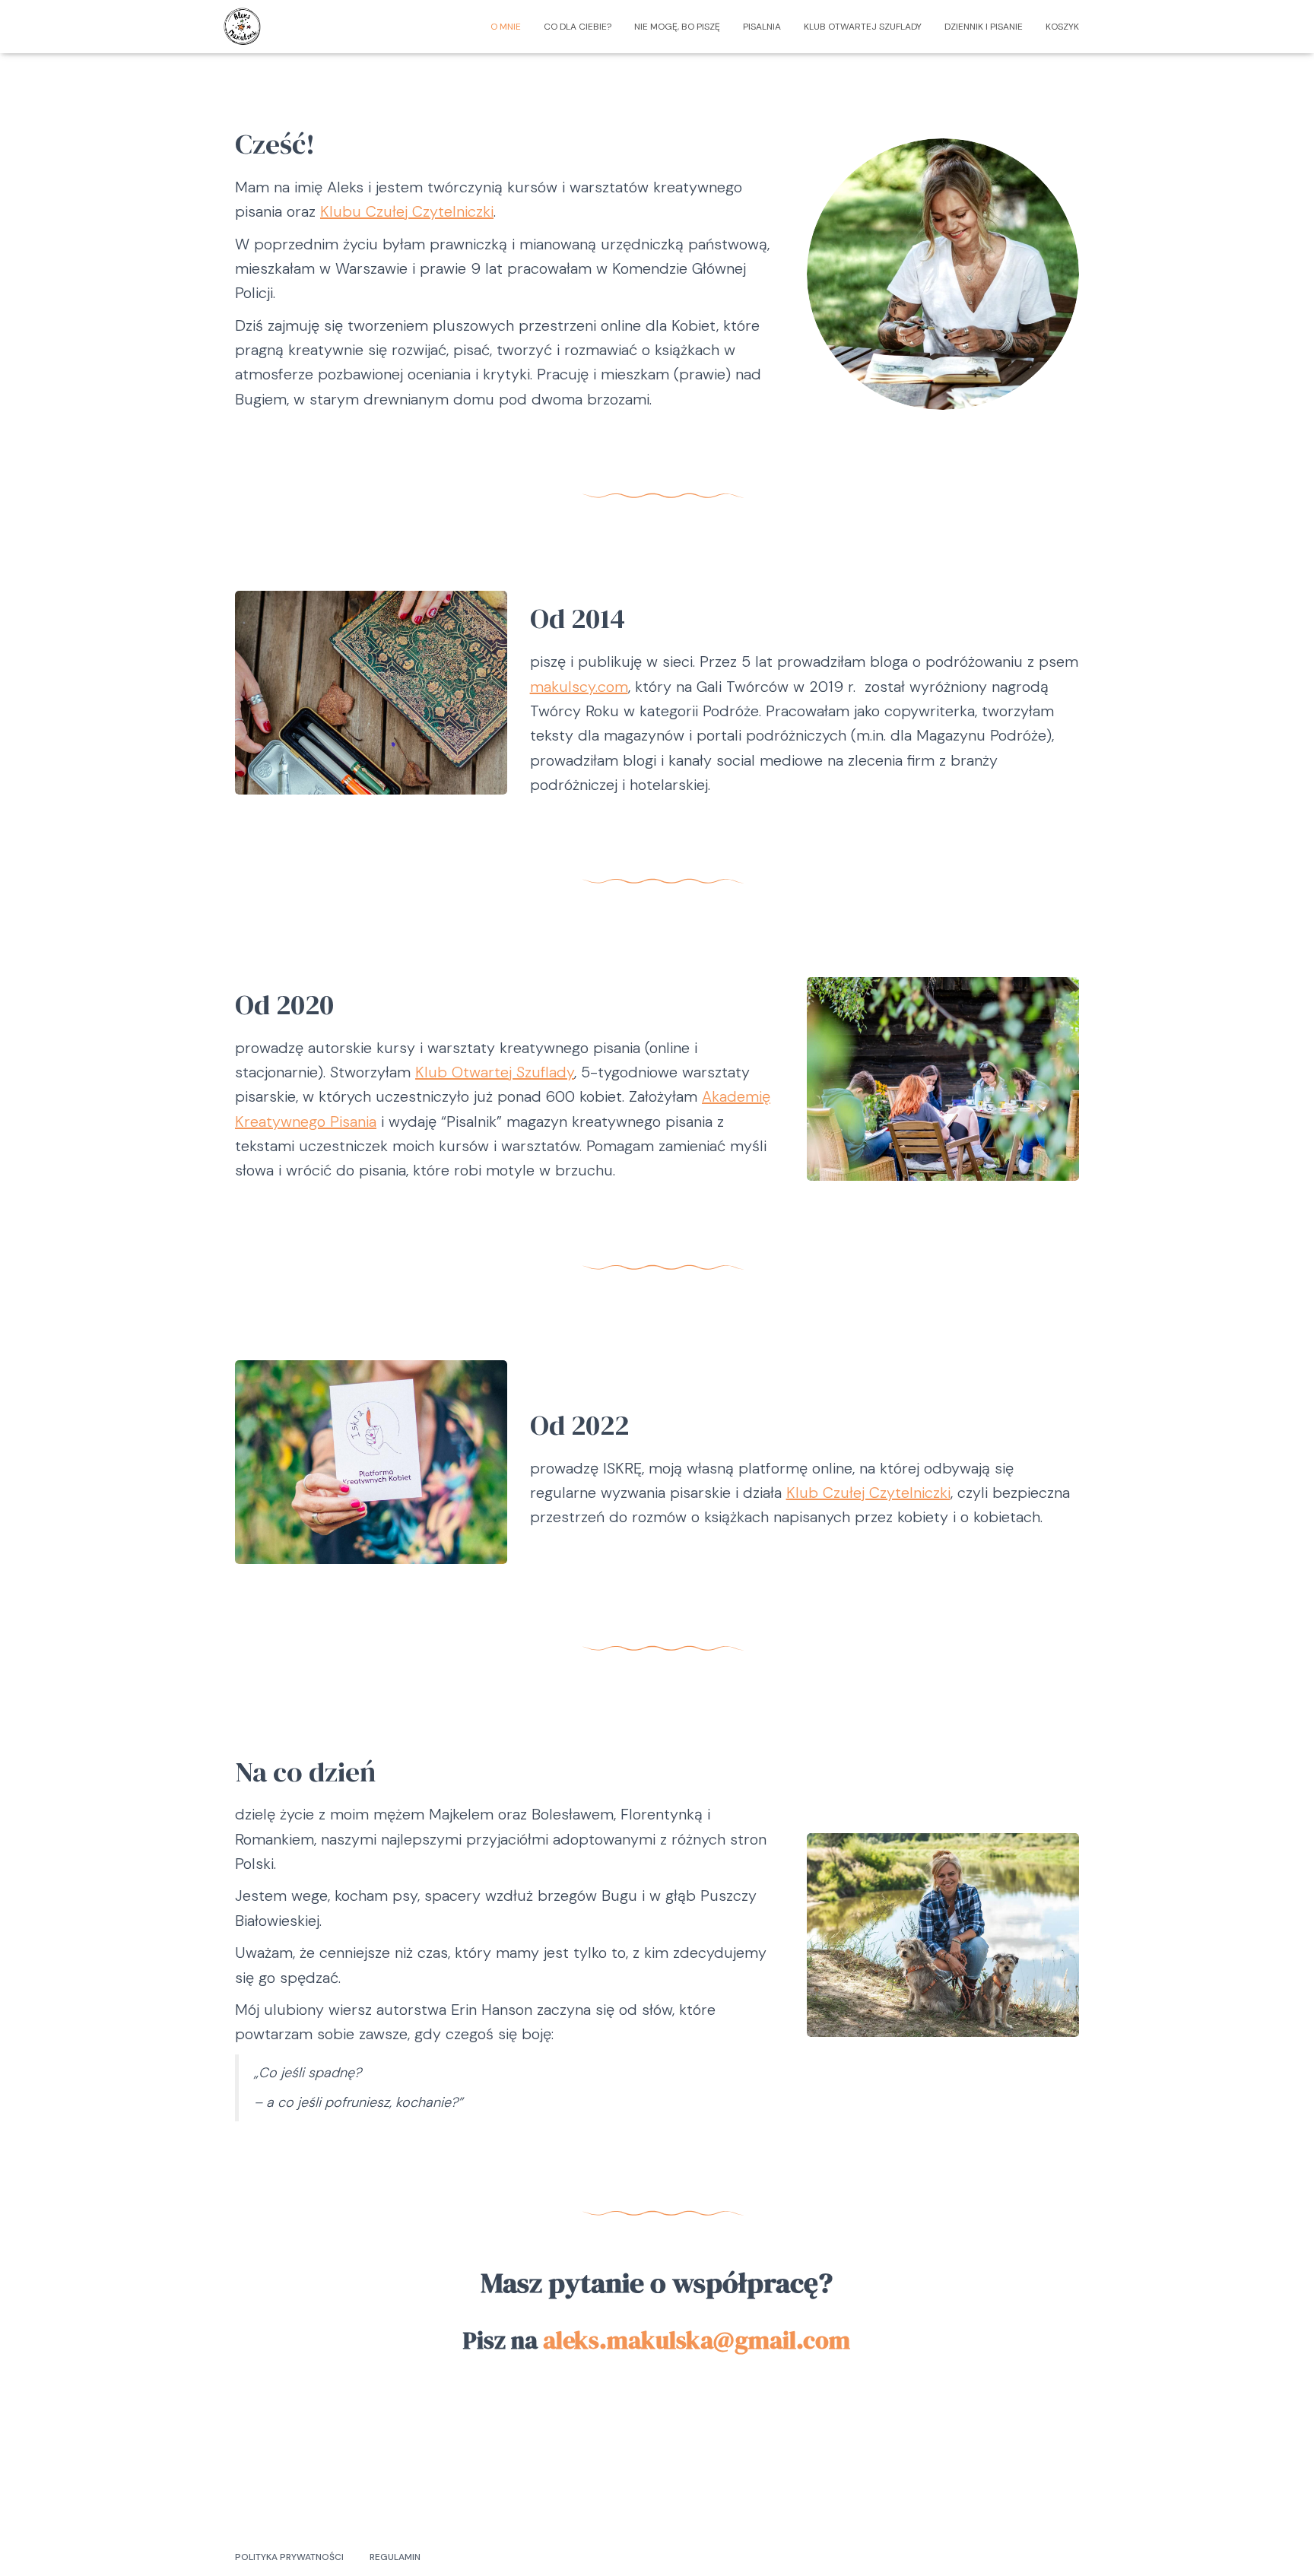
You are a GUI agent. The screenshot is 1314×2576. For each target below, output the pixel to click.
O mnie (506, 27)
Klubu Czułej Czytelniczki (407, 211)
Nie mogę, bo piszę (677, 27)
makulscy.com (579, 687)
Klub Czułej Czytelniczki (868, 1493)
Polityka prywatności (289, 2557)
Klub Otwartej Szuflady (863, 27)
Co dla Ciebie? (578, 27)
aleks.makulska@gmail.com (697, 2340)
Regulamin (395, 2557)
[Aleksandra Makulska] (243, 27)
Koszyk (1062, 27)
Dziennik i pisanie (984, 27)
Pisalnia (762, 27)
